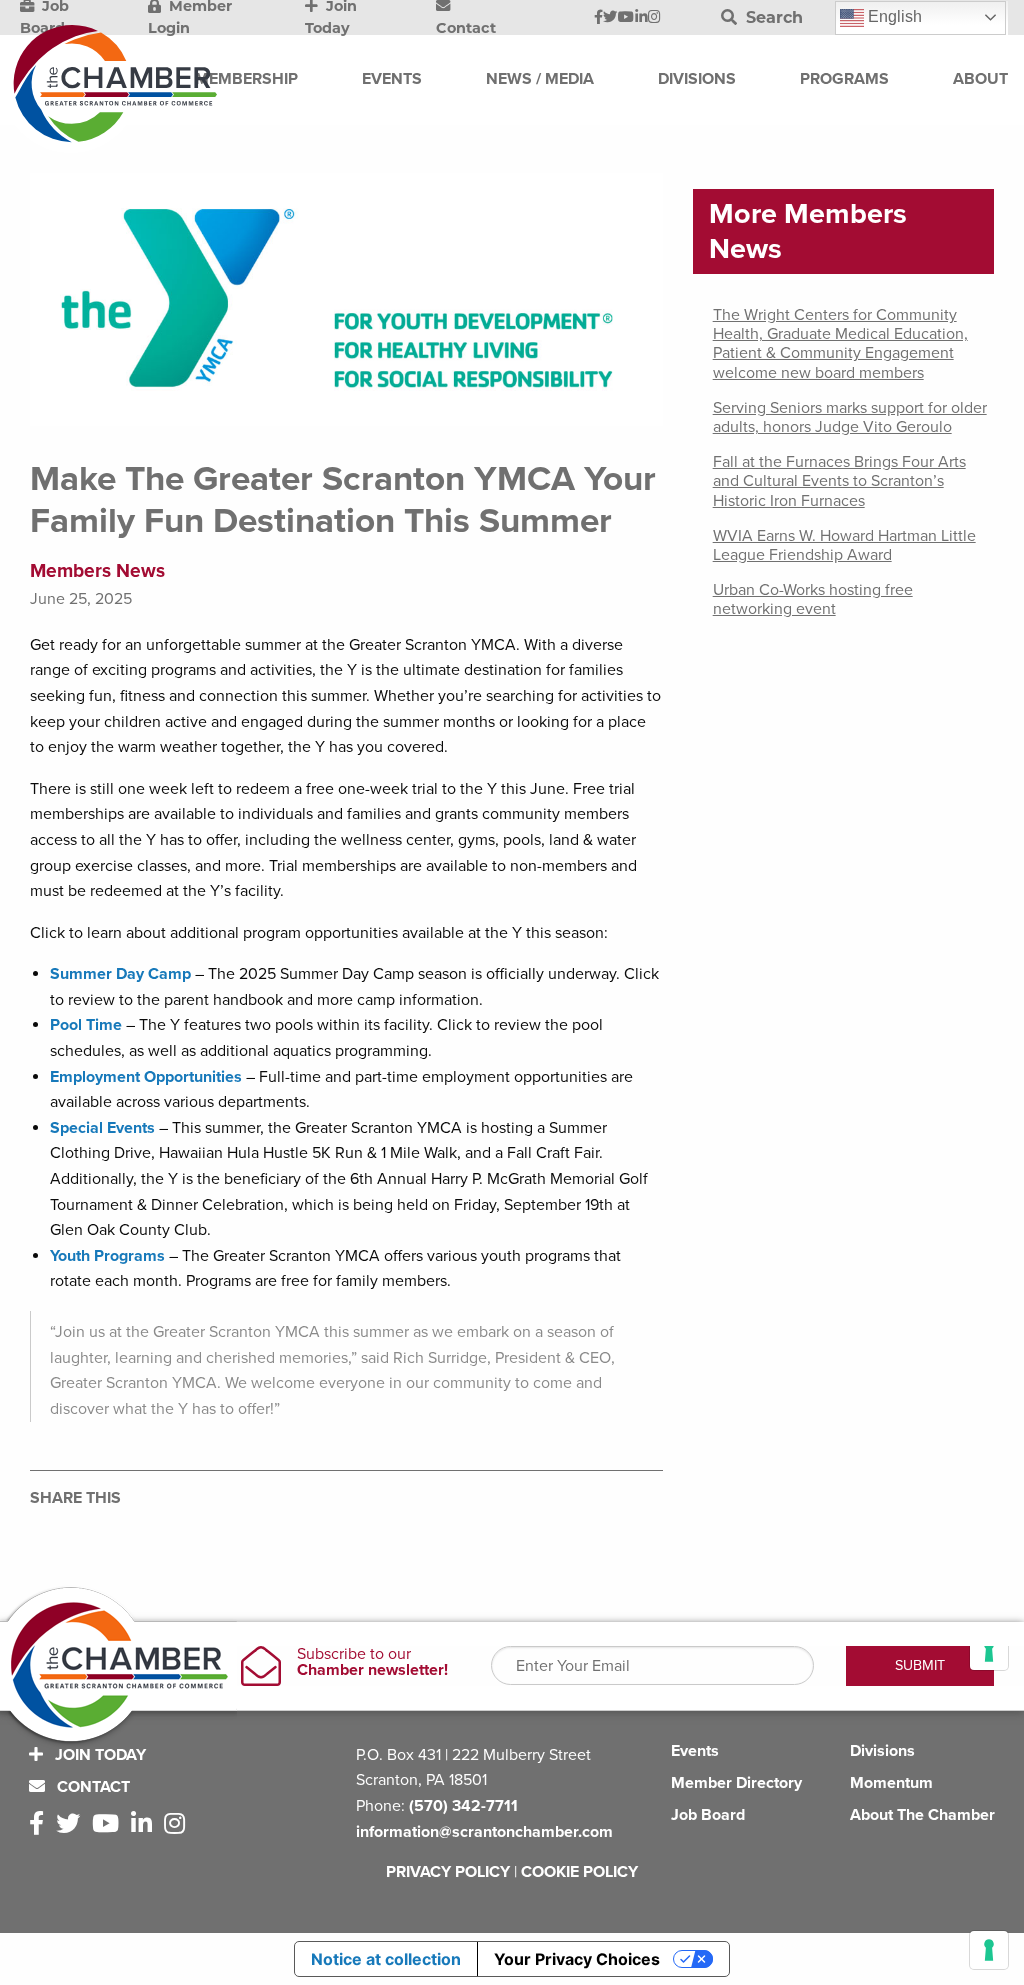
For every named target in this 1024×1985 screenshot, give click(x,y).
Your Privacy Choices (577, 1959)
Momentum (891, 1783)
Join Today (98, 1755)
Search (772, 17)
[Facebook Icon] (598, 18)
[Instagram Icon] (654, 18)
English (893, 16)
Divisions (882, 1751)
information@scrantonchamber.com (484, 1832)
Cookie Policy (579, 1872)
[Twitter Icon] (610, 18)
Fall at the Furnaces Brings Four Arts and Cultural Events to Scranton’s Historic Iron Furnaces (839, 481)
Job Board (708, 1815)
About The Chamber (922, 1815)
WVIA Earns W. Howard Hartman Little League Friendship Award (844, 545)
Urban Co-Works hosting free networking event (813, 599)
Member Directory (736, 1783)
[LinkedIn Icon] (641, 18)
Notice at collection (386, 1959)
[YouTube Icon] (626, 18)
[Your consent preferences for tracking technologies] (989, 1950)
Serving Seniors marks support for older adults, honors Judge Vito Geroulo (850, 417)
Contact (91, 1787)
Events (695, 1751)
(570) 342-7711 (463, 1806)
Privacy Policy (448, 1872)
